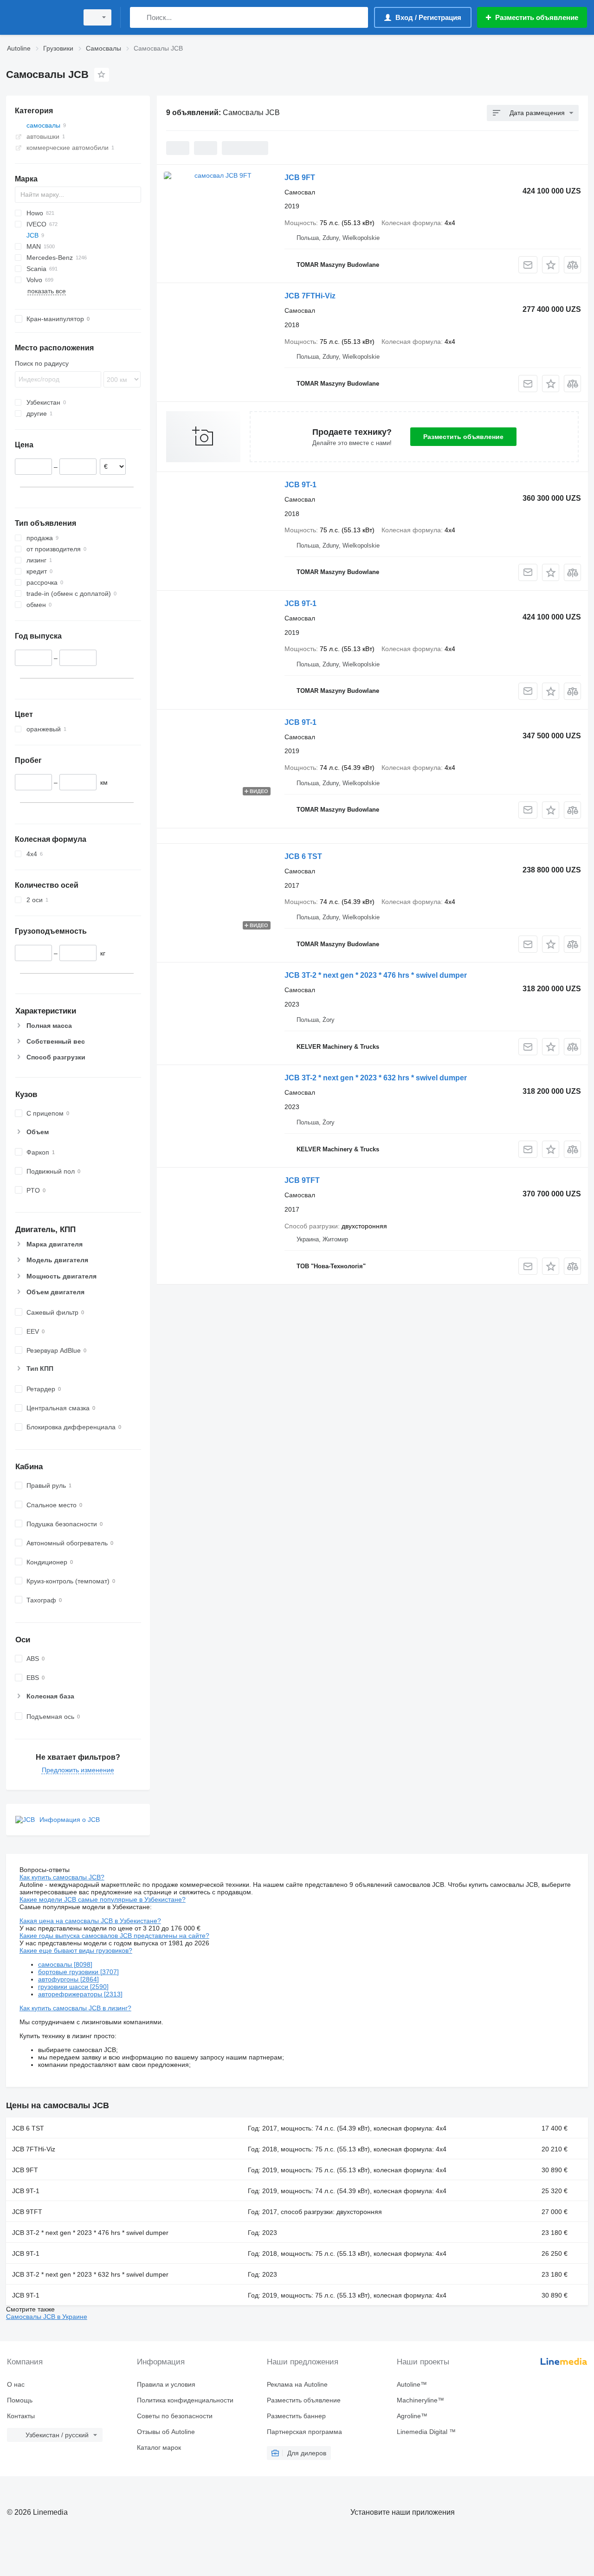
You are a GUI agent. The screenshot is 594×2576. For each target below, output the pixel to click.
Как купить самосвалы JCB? (62, 1877)
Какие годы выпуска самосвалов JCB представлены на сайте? (114, 1936)
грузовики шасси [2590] (73, 1987)
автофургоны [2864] (68, 1979)
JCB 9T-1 (300, 485)
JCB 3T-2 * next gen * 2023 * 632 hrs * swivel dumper (376, 1078)
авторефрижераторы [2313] (80, 1994)
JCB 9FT (300, 178)
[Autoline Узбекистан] (39, 17)
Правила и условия (166, 2384)
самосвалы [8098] (65, 1964)
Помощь (20, 2400)
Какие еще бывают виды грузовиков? (76, 1950)
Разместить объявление (463, 437)
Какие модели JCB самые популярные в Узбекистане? (103, 1899)
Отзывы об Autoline (166, 2432)
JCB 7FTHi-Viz (310, 296)
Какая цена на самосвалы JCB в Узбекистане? (90, 1921)
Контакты (21, 2416)
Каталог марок (159, 2447)
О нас (16, 2384)
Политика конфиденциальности (185, 2400)
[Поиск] (139, 17)
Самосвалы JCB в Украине (47, 2317)
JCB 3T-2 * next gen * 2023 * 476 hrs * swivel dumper (376, 975)
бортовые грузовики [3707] (78, 1972)
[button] (551, 265)
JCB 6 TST (303, 856)
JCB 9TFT (302, 1180)
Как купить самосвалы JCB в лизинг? (75, 2008)
